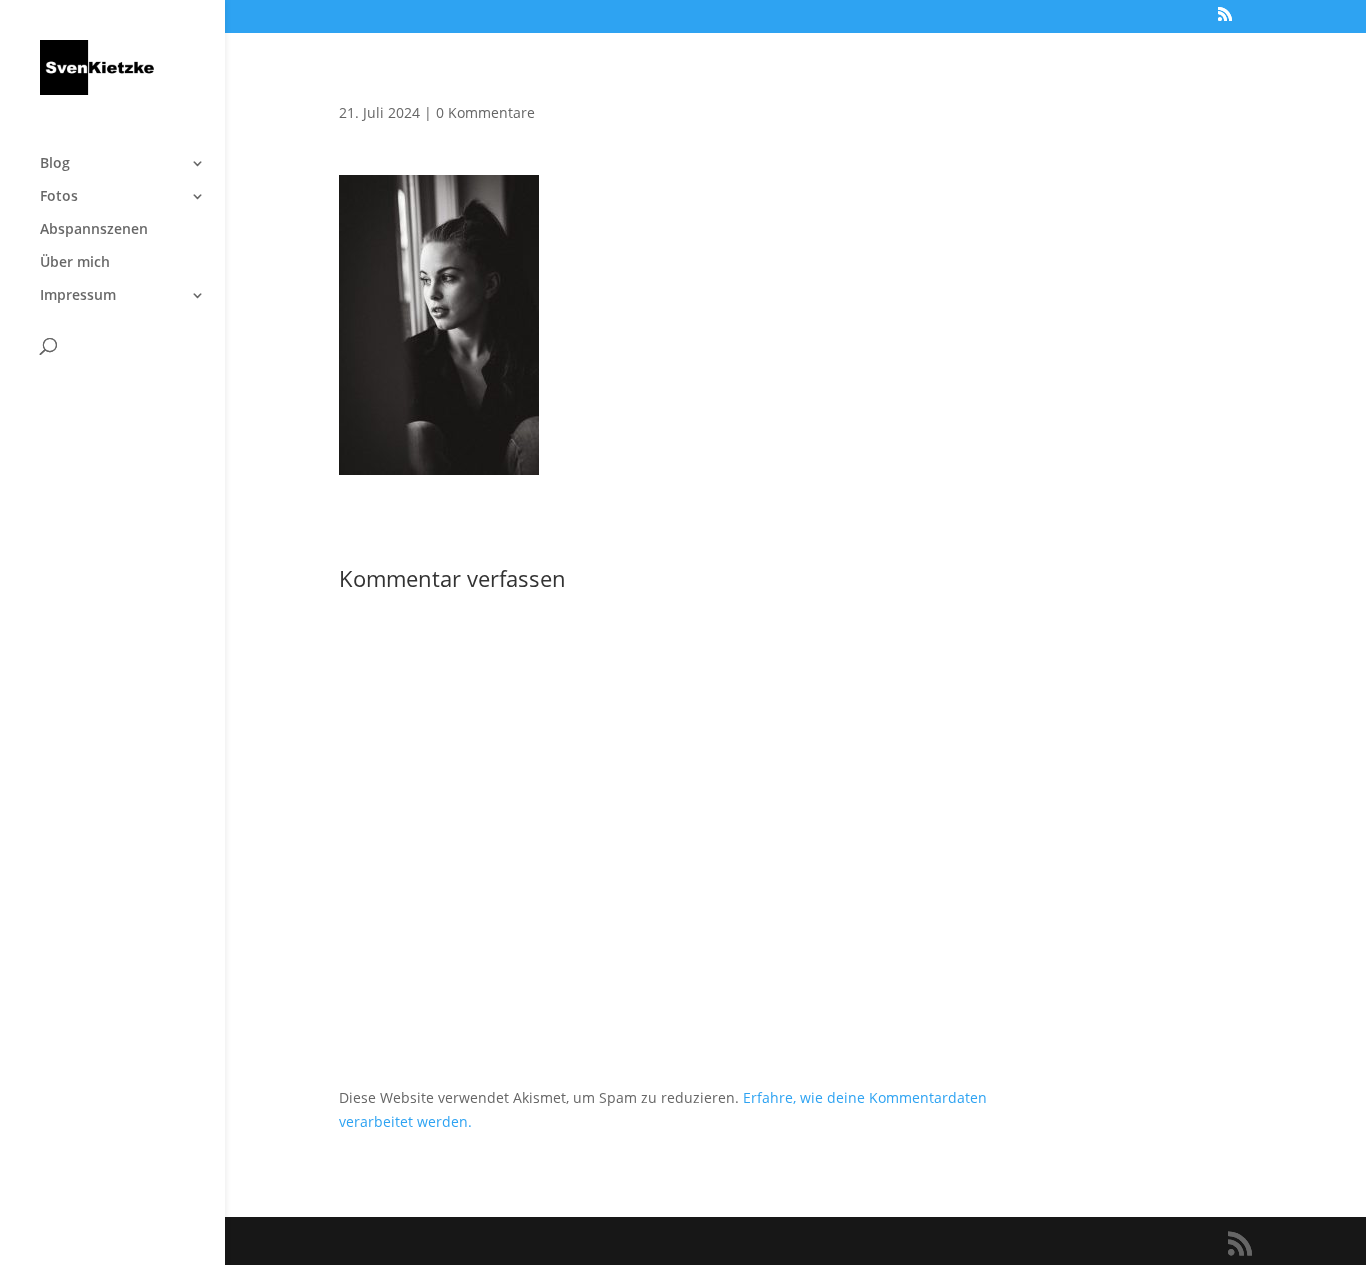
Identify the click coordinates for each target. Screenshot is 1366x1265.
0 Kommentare (485, 112)
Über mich (75, 263)
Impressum (78, 296)
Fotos (59, 197)
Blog (55, 164)
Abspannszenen (94, 230)
